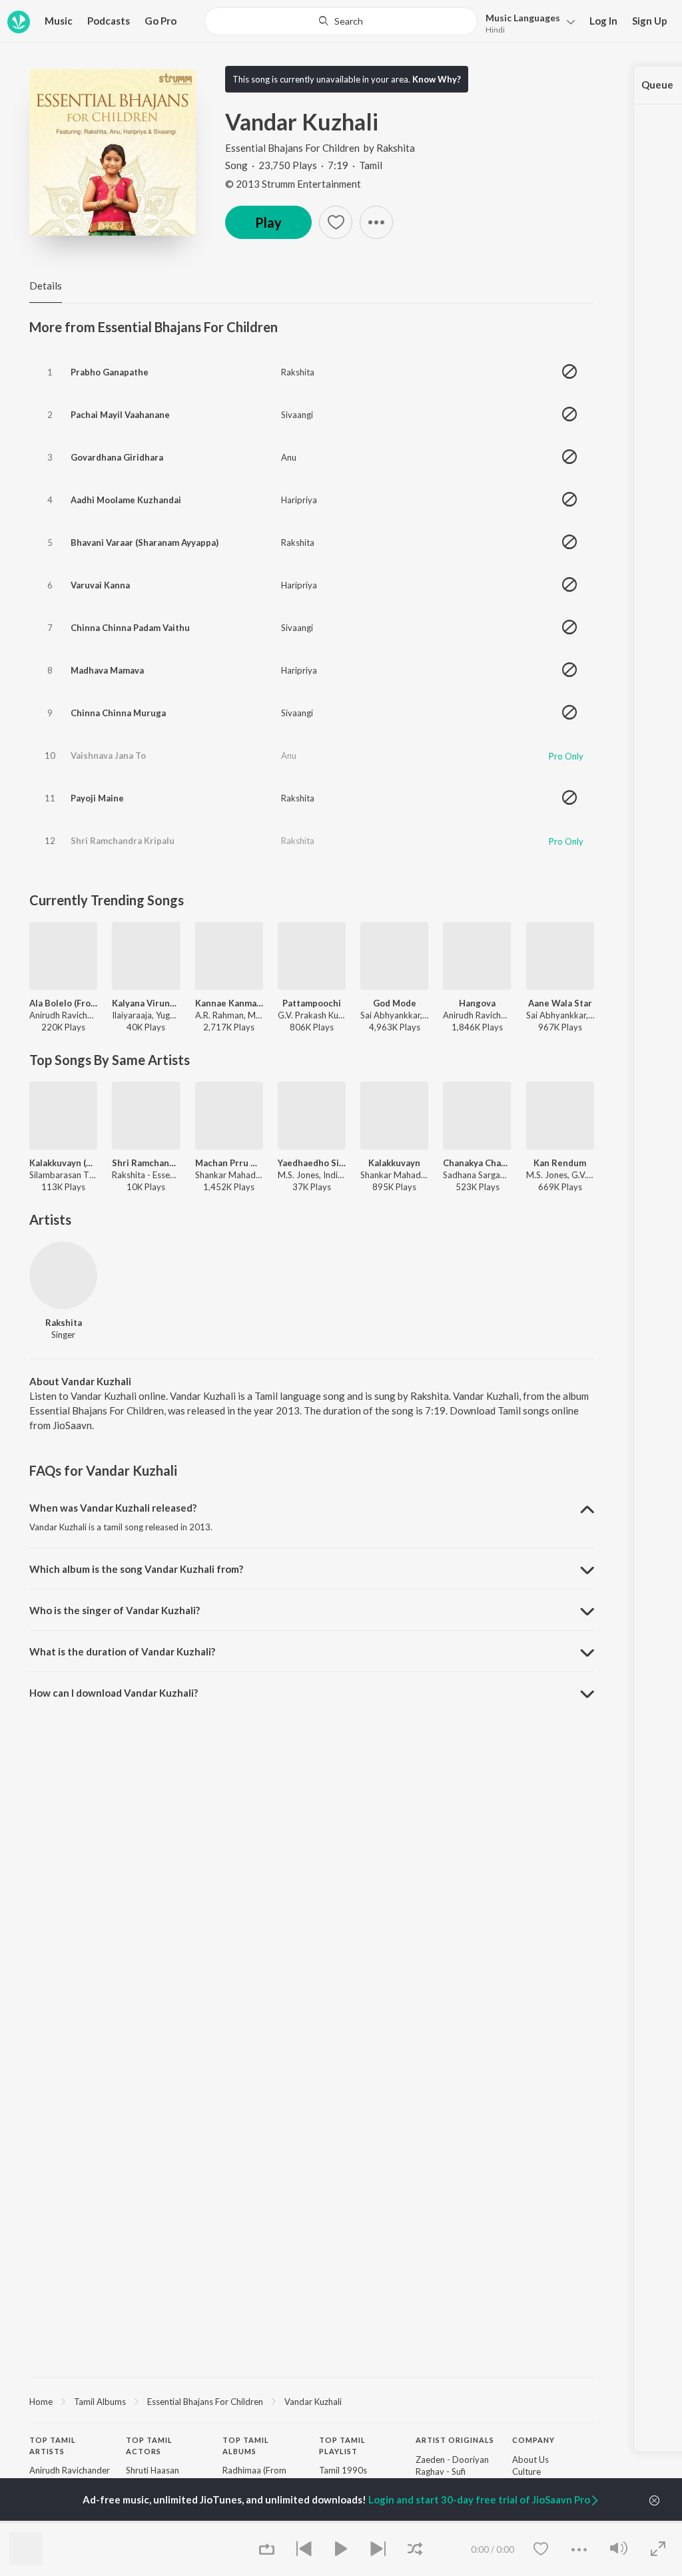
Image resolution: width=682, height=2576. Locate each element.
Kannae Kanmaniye (229, 1003)
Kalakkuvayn (394, 1163)
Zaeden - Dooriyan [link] (452, 2460)
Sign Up (650, 21)
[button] (526, 22)
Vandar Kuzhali (313, 2402)
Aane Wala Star (560, 1003)
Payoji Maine (97, 798)
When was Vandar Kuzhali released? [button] (113, 1508)
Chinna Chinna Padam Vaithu (130, 628)
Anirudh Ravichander (70, 2470)
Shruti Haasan (153, 2470)
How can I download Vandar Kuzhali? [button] (114, 1693)
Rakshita (396, 148)
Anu (289, 457)
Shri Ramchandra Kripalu (123, 841)
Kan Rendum (560, 1163)
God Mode (395, 1003)
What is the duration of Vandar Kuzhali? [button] (122, 1651)
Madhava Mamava (107, 670)
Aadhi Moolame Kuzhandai (126, 500)
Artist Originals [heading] (455, 2440)
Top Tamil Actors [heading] (149, 2446)
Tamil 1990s (343, 2470)
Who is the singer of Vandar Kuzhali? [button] (115, 1610)
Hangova (477, 1003)
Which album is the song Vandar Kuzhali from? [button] (136, 1569)
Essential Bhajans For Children (292, 148)
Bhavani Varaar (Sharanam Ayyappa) (145, 542)
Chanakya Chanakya (477, 1163)
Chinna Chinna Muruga (118, 713)
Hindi (495, 30)
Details (46, 286)
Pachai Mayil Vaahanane (120, 415)
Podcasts (109, 21)
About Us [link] (530, 2460)
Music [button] (59, 21)
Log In (603, 21)
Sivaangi (297, 415)
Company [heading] (533, 2440)
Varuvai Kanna (100, 585)
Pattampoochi (312, 1003)
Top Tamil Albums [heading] (246, 2446)
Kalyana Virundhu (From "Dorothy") (146, 1003)
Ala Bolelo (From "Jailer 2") (63, 1003)
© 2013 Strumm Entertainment (293, 184)
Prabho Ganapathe (110, 372)
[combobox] (341, 21)
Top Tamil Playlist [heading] (342, 2446)
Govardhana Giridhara (117, 457)
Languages (523, 18)
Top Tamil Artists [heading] (53, 2446)
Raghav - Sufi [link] (441, 2471)
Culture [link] (526, 2471)
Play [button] (268, 222)
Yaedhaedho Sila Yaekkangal (312, 1163)
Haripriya (299, 500)
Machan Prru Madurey (229, 1163)
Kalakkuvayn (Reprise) (63, 1163)
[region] (312, 2401)
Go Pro (161, 21)
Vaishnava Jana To (108, 755)
